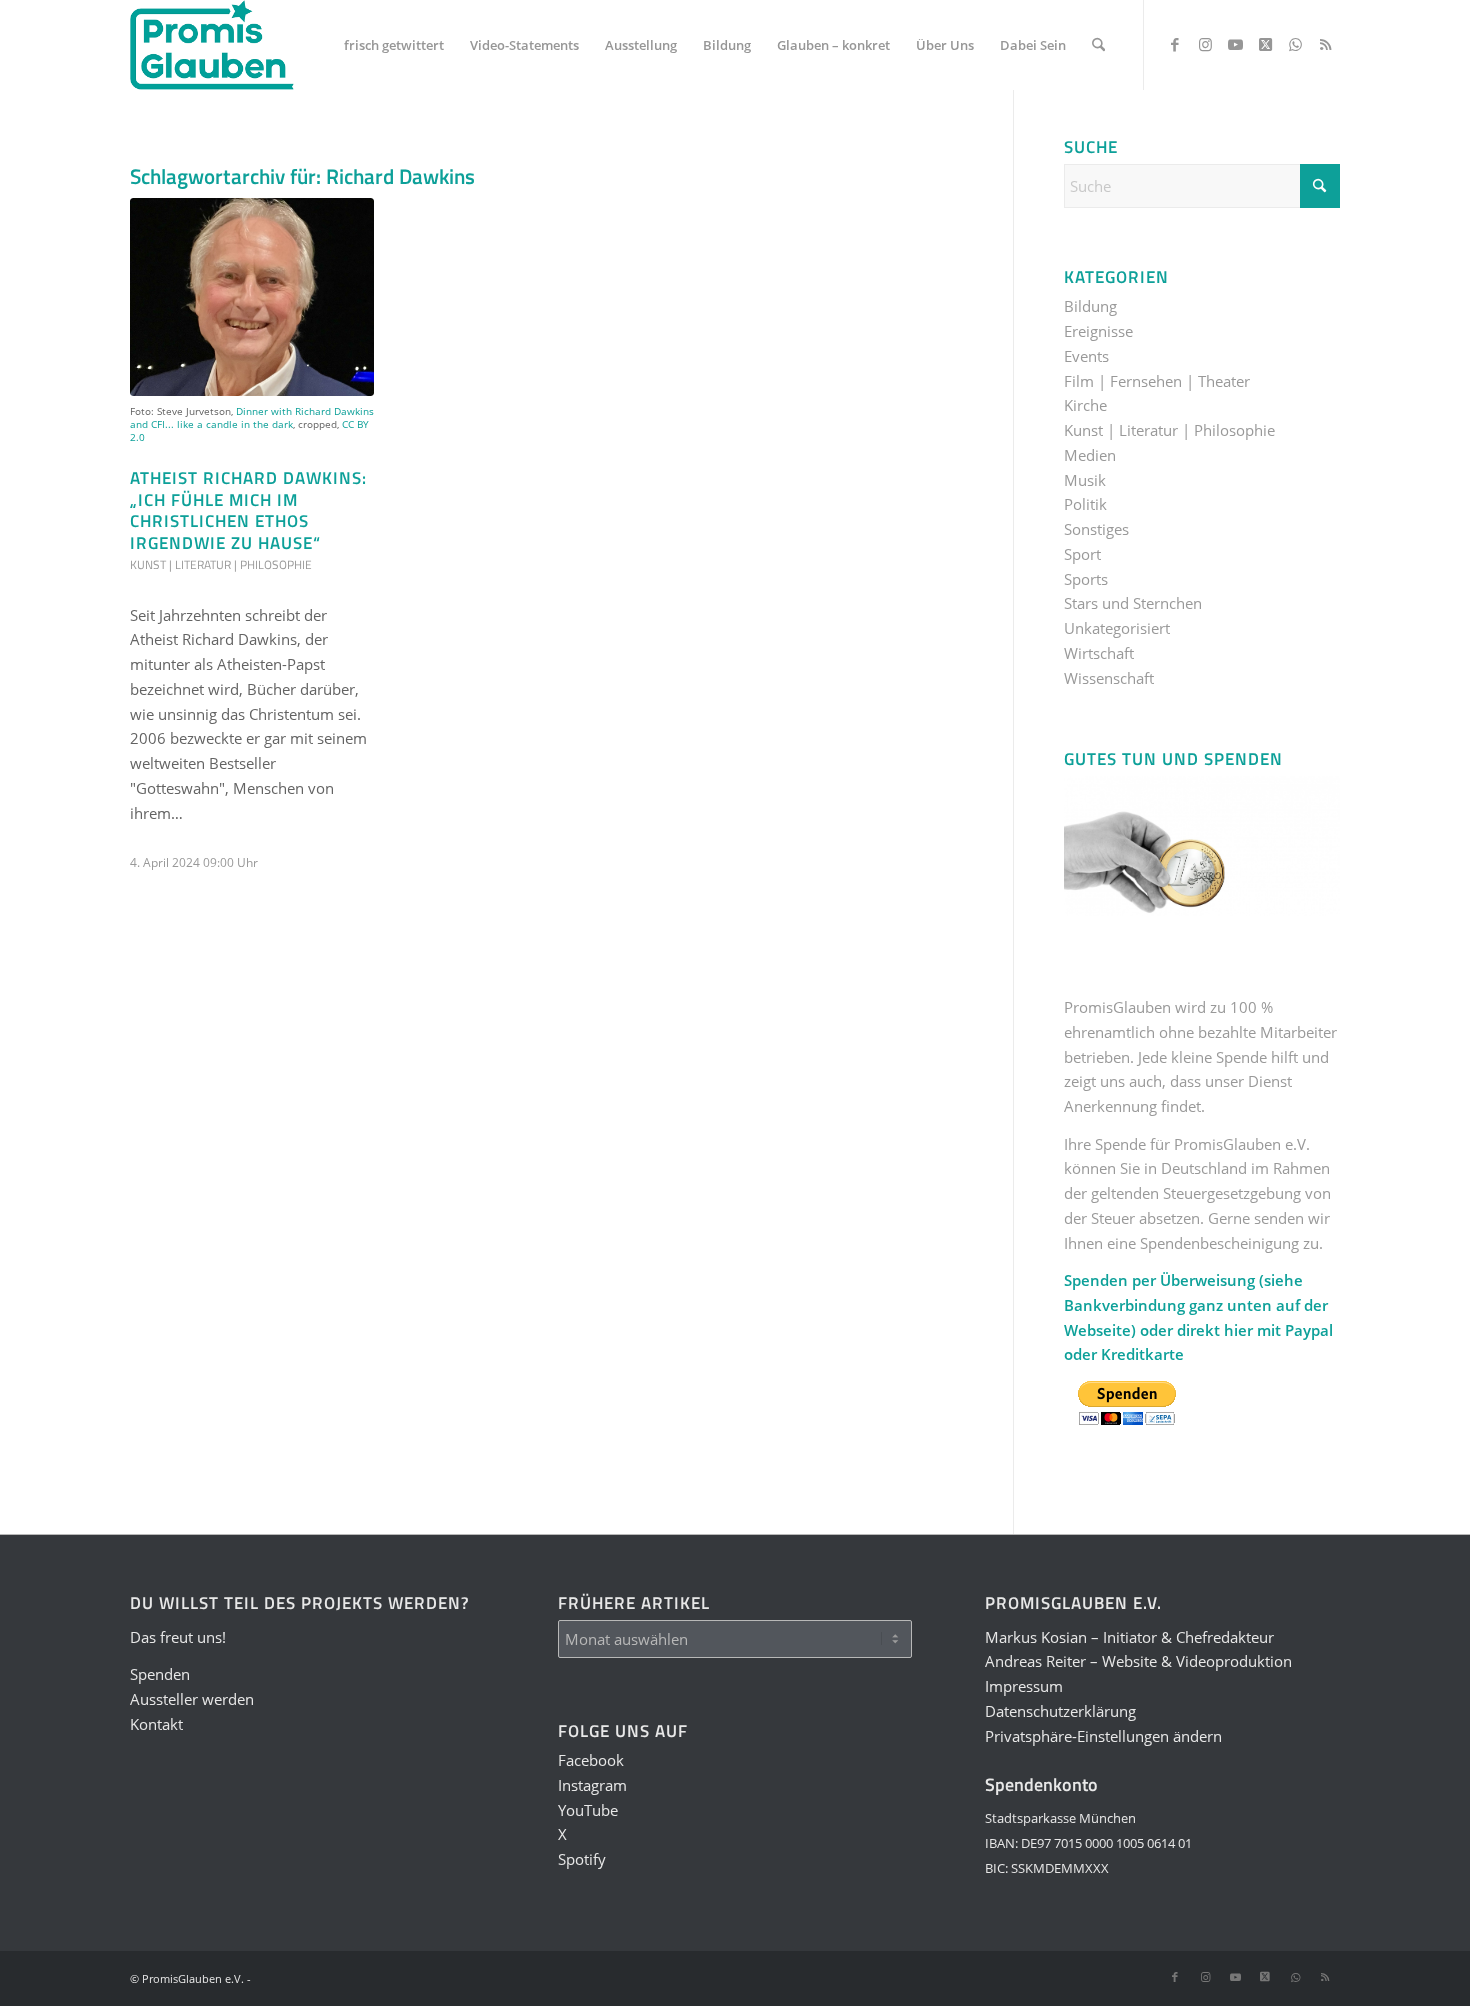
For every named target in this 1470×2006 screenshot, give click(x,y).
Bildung (1090, 306)
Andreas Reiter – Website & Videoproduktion (1138, 1661)
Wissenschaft (1109, 678)
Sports (1086, 579)
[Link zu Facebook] (1175, 44)
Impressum (1024, 1686)
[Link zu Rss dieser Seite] (1325, 44)
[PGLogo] (212, 45)
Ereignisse (1098, 331)
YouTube (588, 1810)
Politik (1085, 504)
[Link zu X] (1265, 44)
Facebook (591, 1760)
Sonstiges (1096, 529)
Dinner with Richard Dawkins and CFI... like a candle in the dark (252, 417)
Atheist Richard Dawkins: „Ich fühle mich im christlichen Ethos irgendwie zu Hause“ (248, 509)
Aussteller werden (192, 1699)
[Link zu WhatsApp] (1295, 44)
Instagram (592, 1785)
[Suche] (1098, 45)
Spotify (582, 1859)
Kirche (1085, 405)
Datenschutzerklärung (1060, 1711)
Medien (1090, 455)
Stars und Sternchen (1133, 603)
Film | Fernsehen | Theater (1157, 381)
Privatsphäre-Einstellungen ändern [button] (1103, 1736)
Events (1086, 356)
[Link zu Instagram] (1205, 44)
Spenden (160, 1674)
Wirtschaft (1099, 653)
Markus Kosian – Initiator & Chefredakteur (1129, 1637)
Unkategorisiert (1117, 628)
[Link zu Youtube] (1235, 44)
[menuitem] (394, 45)
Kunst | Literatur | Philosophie (221, 564)
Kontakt (156, 1724)
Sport (1082, 554)
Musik (1085, 480)
